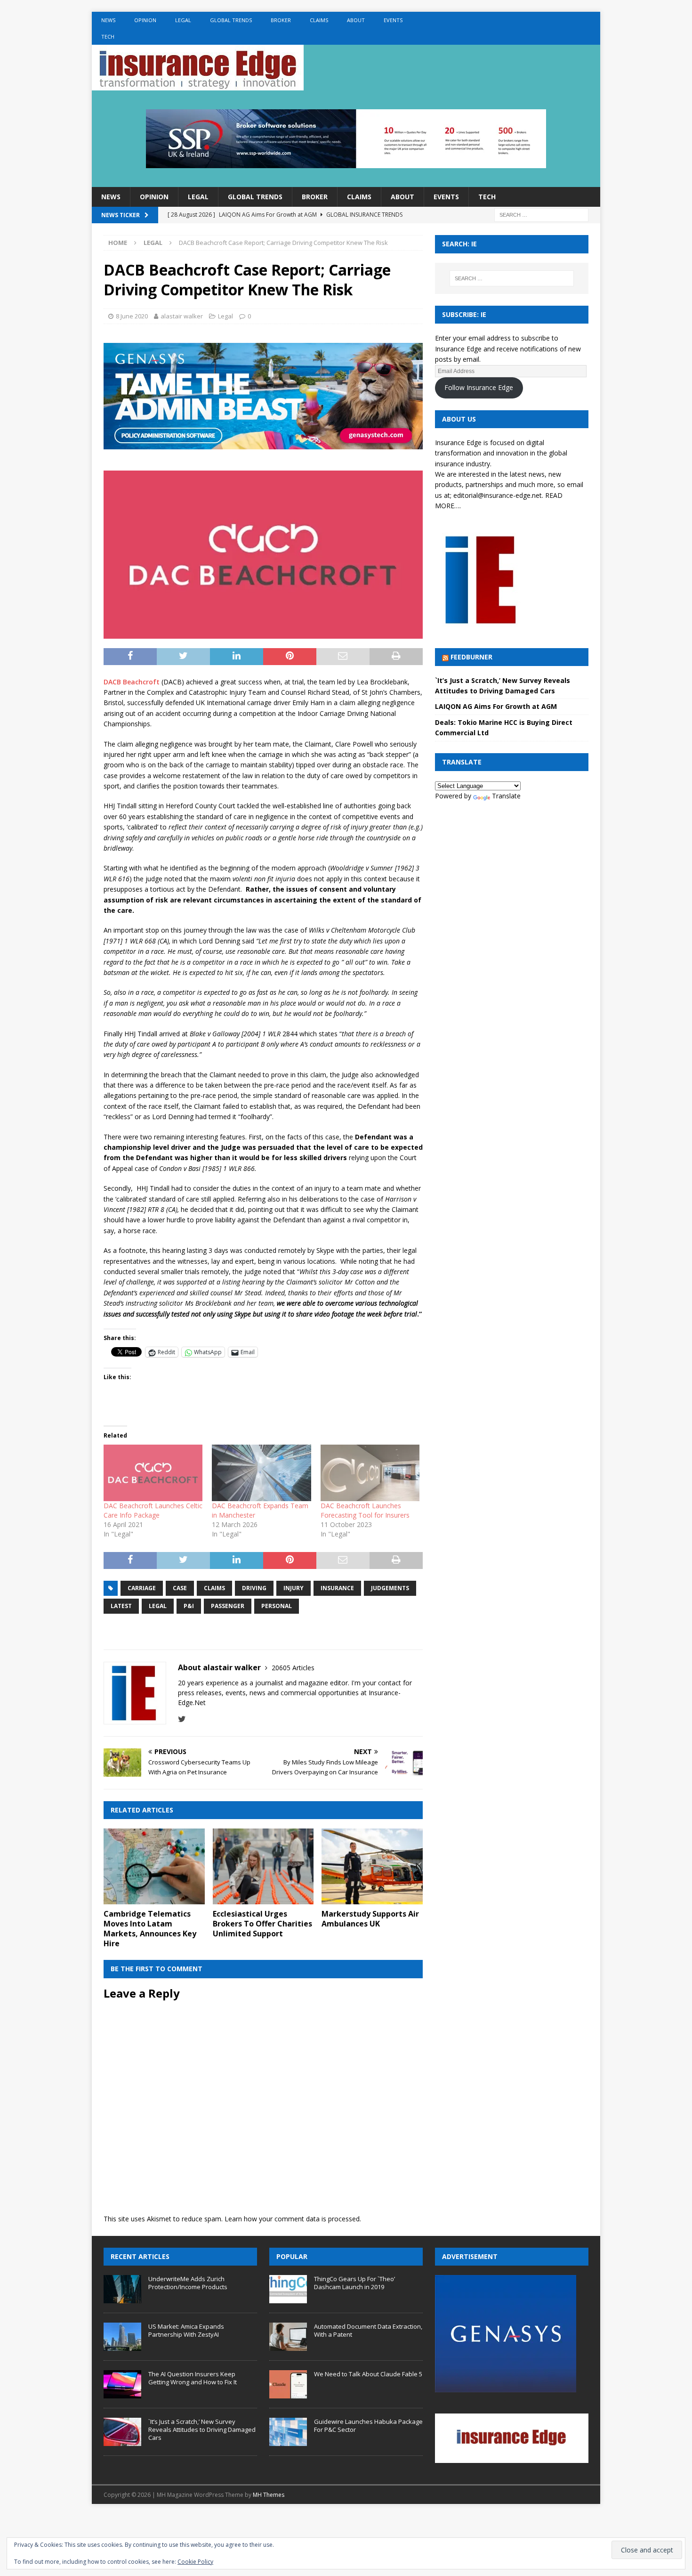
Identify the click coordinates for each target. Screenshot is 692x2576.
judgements (390, 1588)
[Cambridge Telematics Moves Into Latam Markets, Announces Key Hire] (154, 1866)
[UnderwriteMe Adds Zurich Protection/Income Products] (122, 2289)
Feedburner (471, 657)
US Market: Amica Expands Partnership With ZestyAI (186, 2330)
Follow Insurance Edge (479, 387)
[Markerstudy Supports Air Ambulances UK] (372, 1866)
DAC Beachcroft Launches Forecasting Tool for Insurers (365, 1510)
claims (214, 1588)
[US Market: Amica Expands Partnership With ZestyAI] (122, 2337)
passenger (228, 1606)
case (180, 1588)
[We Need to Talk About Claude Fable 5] (288, 2384)
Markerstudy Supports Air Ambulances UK (370, 1919)
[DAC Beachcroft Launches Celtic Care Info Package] (153, 1473)
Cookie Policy (195, 2562)
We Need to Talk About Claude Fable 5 (368, 2374)
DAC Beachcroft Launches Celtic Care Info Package (153, 1510)
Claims (319, 20)
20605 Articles (293, 1668)
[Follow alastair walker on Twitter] (182, 1719)
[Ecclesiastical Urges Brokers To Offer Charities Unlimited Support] (263, 1866)
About (356, 20)
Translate (506, 796)
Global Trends (231, 20)
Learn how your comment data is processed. (293, 2219)
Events (393, 20)
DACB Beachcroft (132, 682)
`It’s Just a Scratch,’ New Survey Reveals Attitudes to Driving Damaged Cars (202, 2430)
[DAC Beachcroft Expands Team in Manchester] (261, 1473)
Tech (108, 37)
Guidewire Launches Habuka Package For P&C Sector (368, 2426)
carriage (142, 1588)
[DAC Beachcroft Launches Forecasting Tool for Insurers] (370, 1473)
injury (294, 1588)
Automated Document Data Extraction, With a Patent (368, 2330)
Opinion (145, 20)
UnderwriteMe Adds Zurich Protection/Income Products (188, 2283)
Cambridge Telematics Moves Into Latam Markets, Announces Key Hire (150, 1928)
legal (158, 1606)
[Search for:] (541, 215)
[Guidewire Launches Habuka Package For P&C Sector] (288, 2432)
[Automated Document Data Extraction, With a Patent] (288, 2337)
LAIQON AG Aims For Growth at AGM (496, 706)
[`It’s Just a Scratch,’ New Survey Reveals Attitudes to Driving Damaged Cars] (122, 2432)
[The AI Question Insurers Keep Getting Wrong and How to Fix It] (122, 2384)
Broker (281, 20)
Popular (292, 2256)
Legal (183, 20)
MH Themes (269, 2495)
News (108, 20)
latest (121, 1606)
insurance (337, 1588)
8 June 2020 (132, 316)
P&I (189, 1606)
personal (277, 1606)
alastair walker (182, 316)
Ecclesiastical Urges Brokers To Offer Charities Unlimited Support (262, 1924)
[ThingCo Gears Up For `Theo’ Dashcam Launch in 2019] (288, 2289)
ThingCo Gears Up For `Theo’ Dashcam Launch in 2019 (354, 2283)
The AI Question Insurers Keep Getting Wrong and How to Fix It (193, 2378)
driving (254, 1588)
